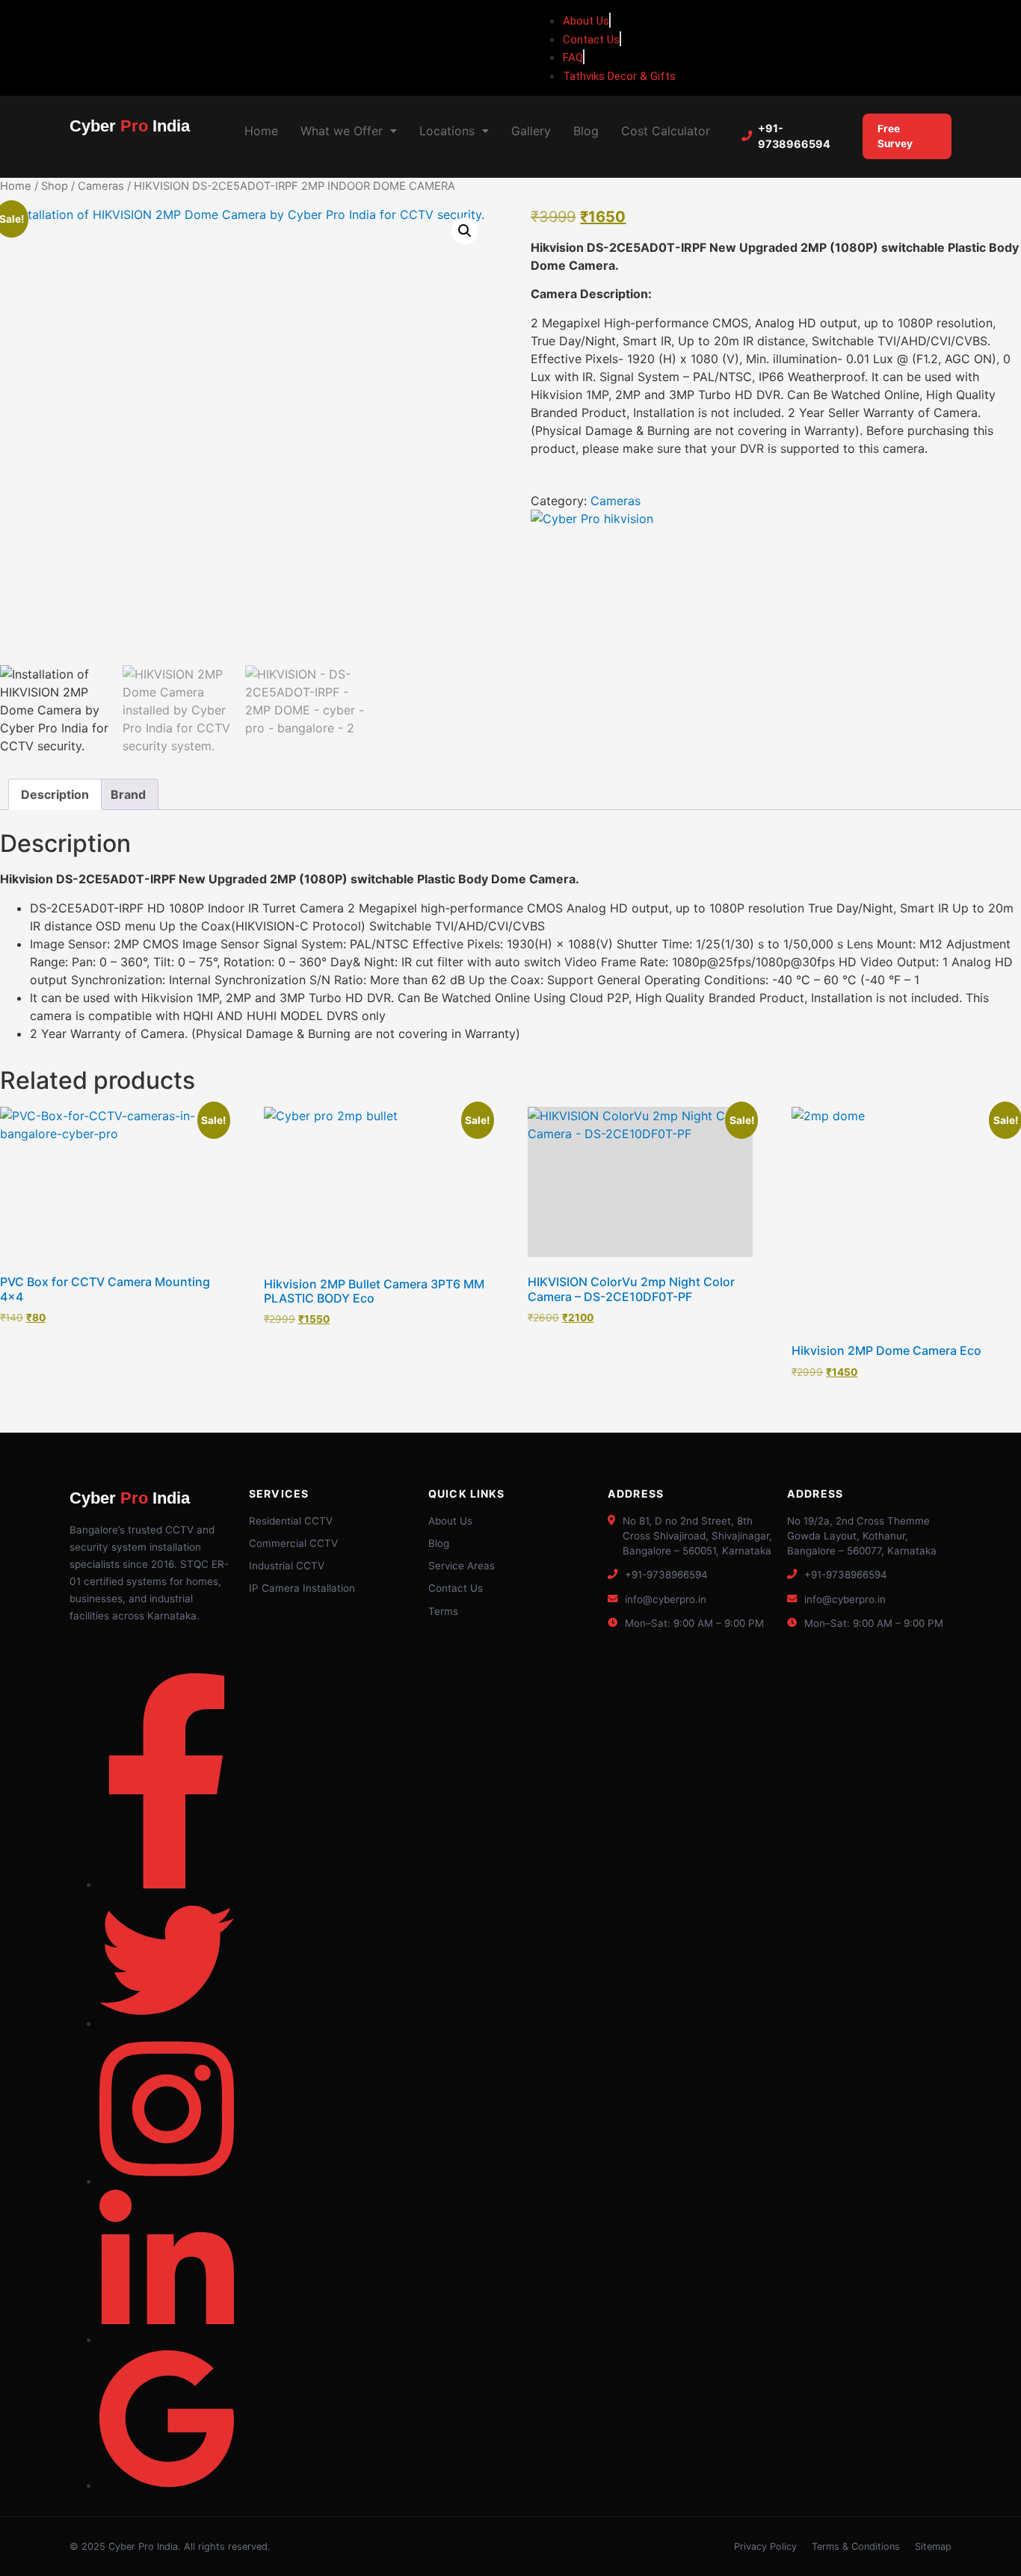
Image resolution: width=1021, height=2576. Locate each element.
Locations (447, 131)
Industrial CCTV (287, 1566)
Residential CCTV (291, 1521)
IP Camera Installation (302, 1588)
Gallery (531, 131)
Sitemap (933, 2546)
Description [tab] (55, 794)
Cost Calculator (666, 131)
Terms (443, 1611)
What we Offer (342, 131)
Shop (55, 186)
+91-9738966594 (794, 136)
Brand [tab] (128, 794)
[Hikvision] (592, 519)
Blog (586, 131)
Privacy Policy (765, 2546)
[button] (349, 131)
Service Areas (462, 1566)
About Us (450, 1521)
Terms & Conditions (856, 2546)
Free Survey (895, 136)
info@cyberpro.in (666, 1599)
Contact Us (456, 1588)
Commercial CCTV (293, 1543)
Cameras (101, 186)
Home (261, 131)
